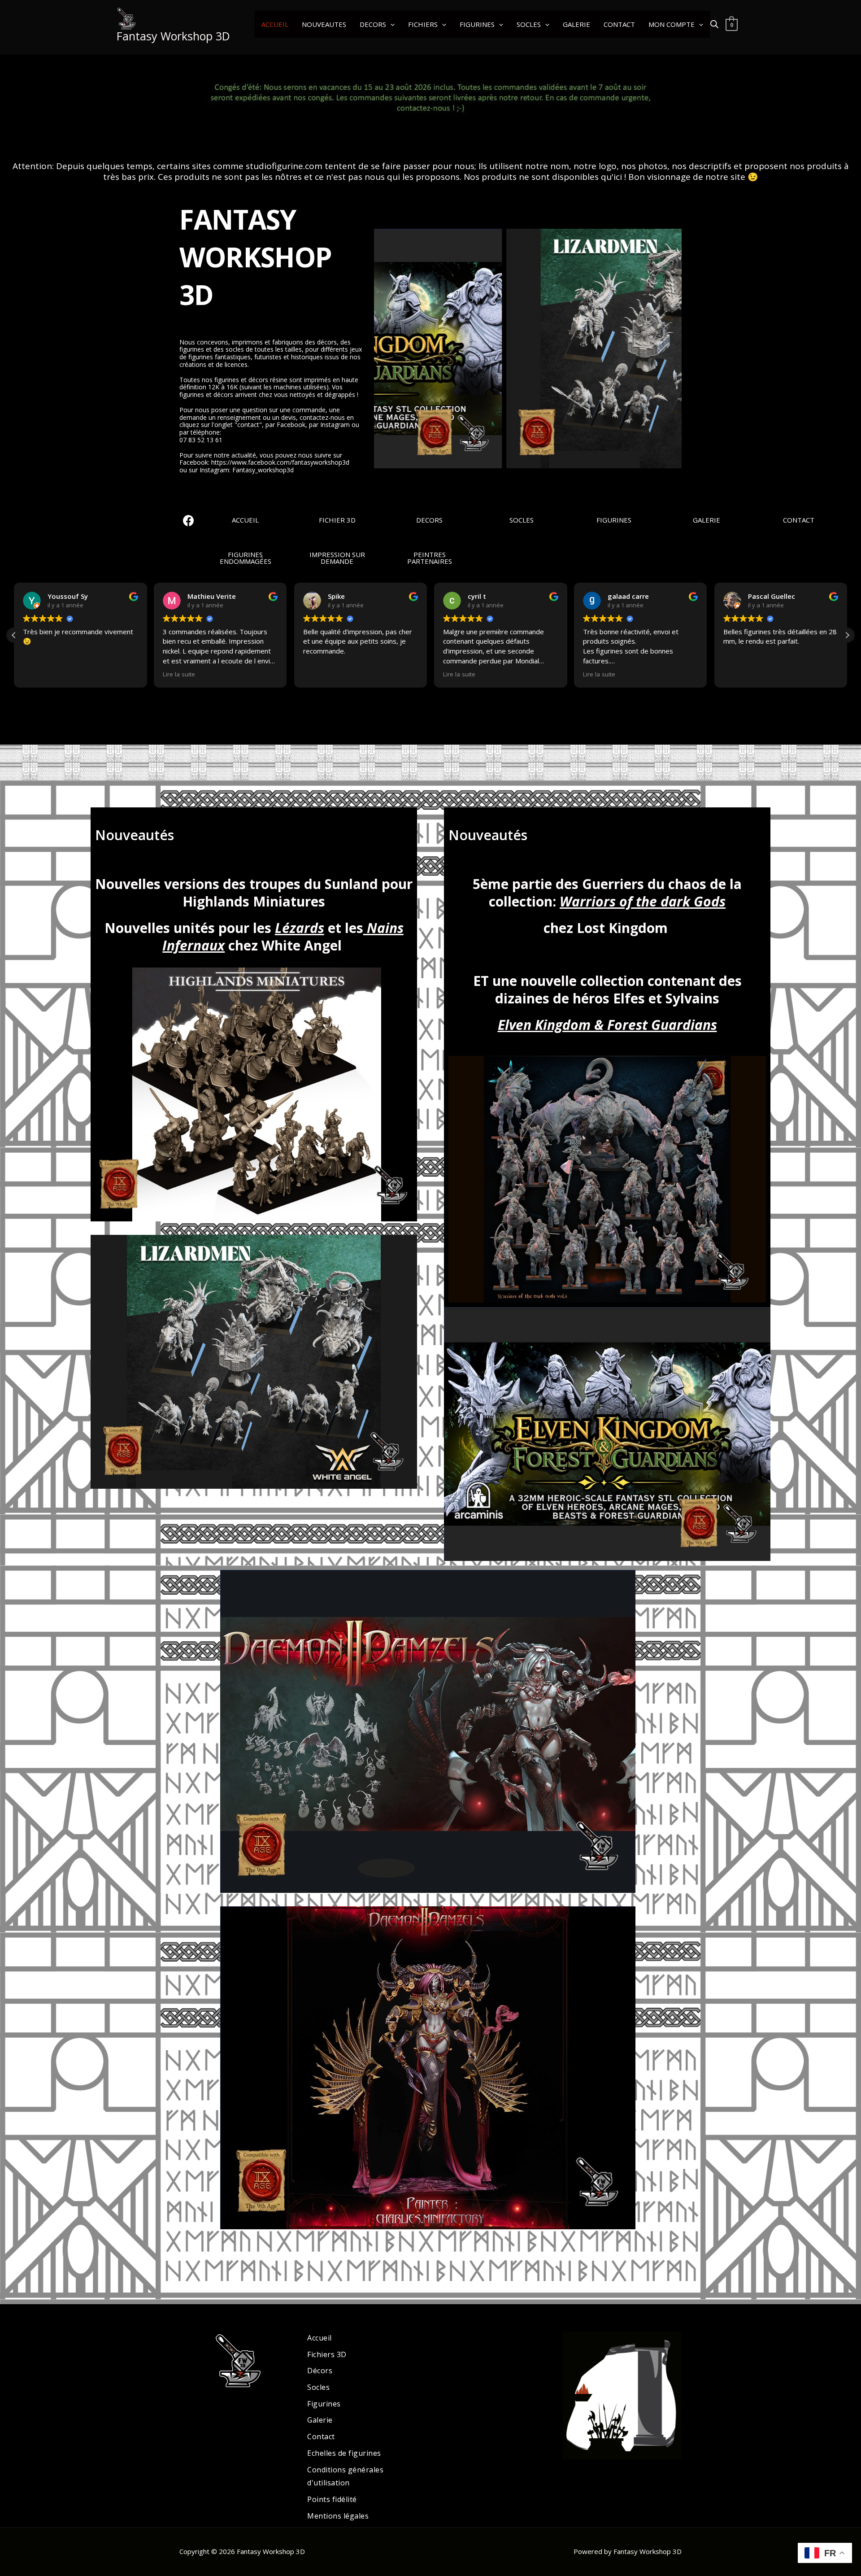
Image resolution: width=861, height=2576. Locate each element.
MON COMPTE (672, 24)
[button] (390, 24)
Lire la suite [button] (179, 674)
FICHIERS (423, 24)
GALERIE (576, 24)
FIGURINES (477, 24)
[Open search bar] (714, 24)
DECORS (373, 24)
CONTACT (619, 24)
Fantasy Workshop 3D (173, 36)
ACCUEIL (275, 24)
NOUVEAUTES (324, 24)
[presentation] (378, 349)
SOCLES (529, 24)
